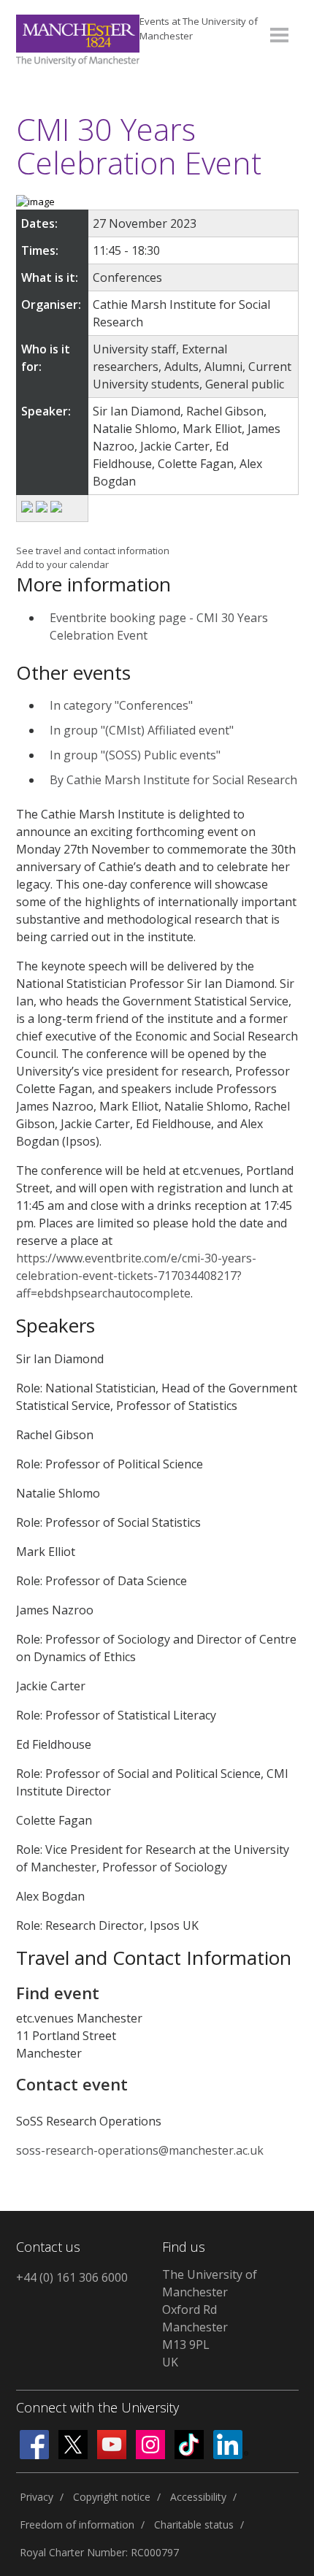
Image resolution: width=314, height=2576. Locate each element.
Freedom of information (77, 2525)
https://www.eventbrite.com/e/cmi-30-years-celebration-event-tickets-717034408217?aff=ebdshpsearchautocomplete (136, 1276)
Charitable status (194, 2525)
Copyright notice (112, 2497)
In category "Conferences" (121, 705)
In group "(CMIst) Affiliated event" (142, 730)
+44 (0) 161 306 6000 (72, 2277)
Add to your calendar (62, 564)
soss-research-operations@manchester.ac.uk (140, 2150)
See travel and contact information (93, 551)
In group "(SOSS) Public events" (135, 755)
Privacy (37, 2497)
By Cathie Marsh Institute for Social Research (173, 780)
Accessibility (198, 2497)
